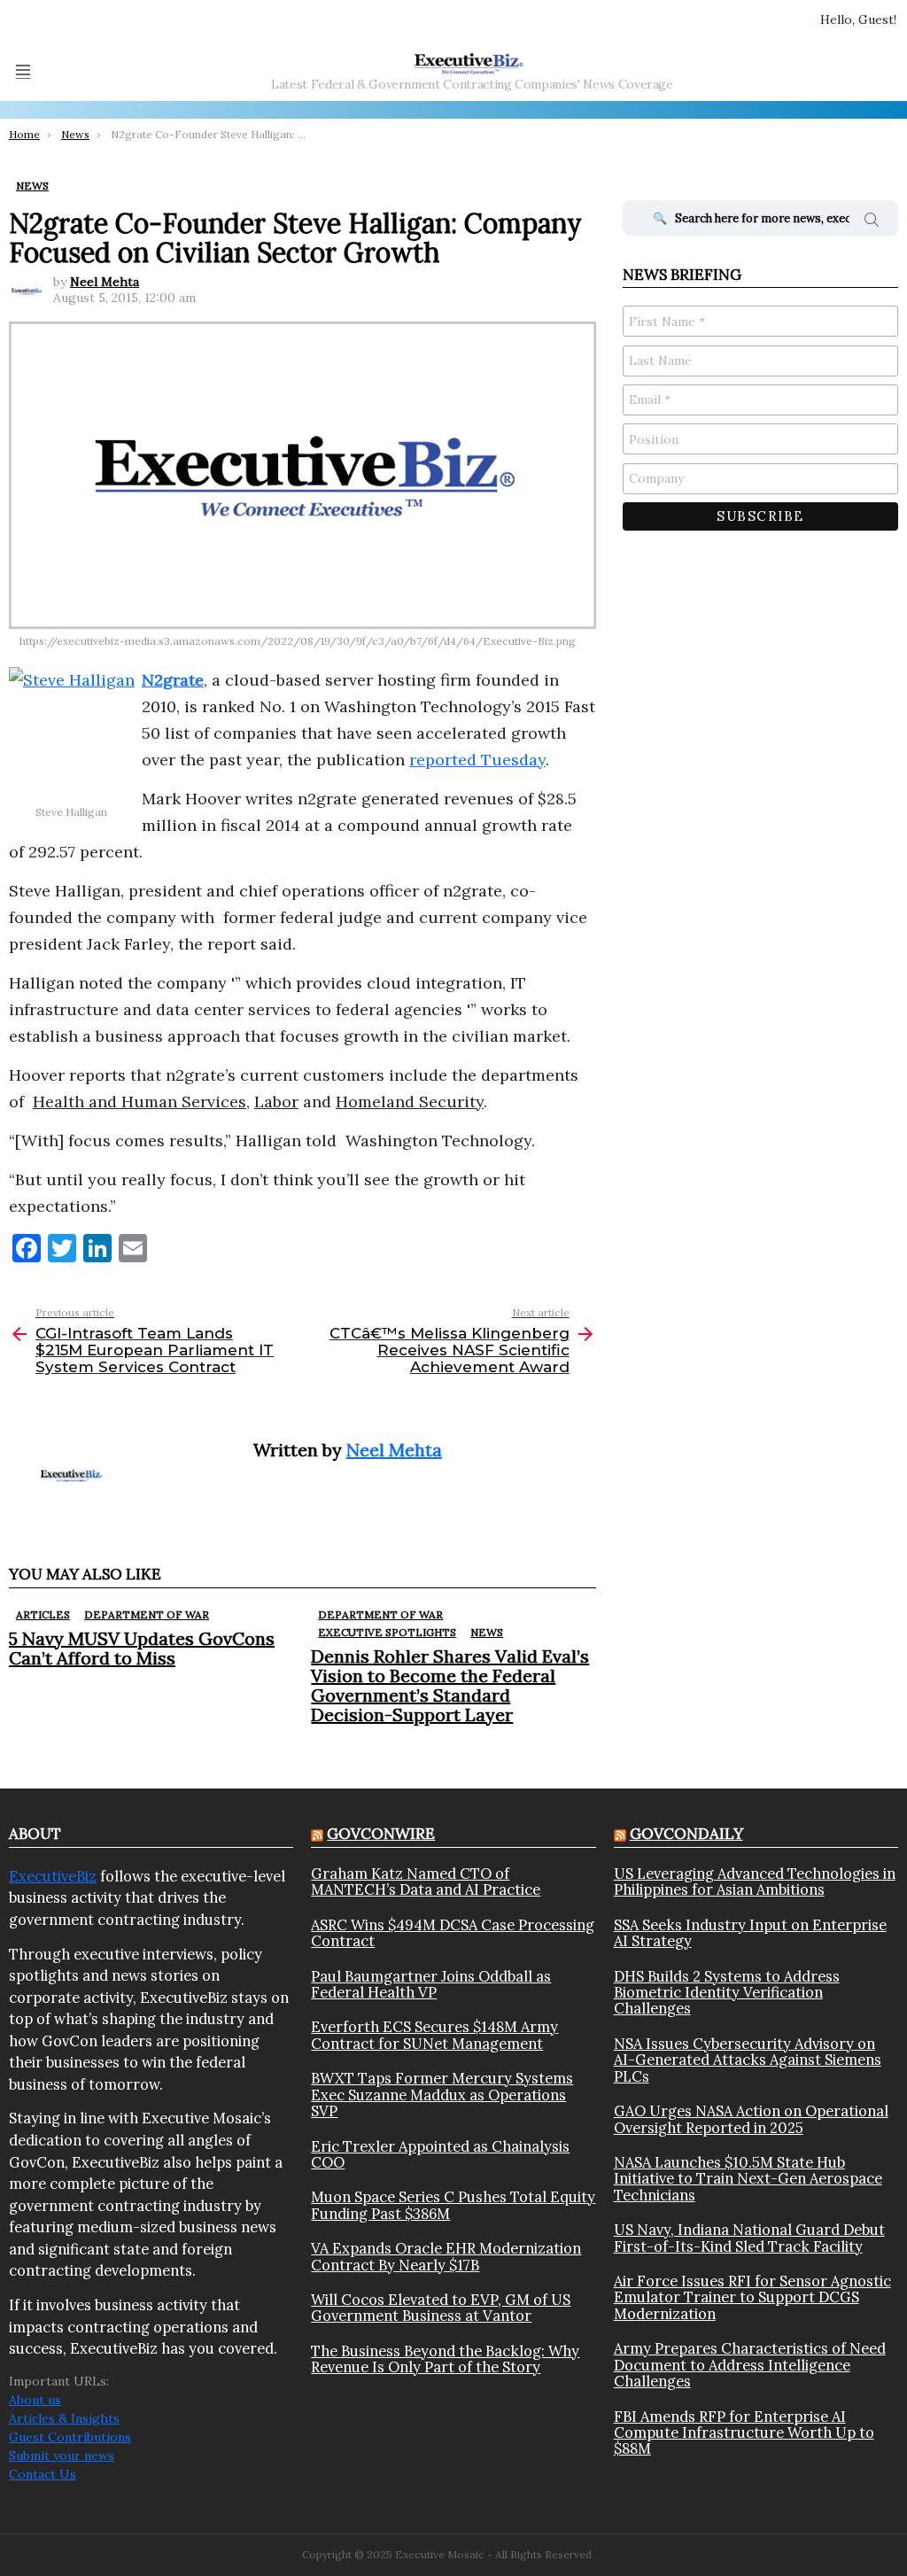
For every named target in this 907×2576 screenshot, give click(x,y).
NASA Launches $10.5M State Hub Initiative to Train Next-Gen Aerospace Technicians (748, 2179)
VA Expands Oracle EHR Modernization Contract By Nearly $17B (446, 2257)
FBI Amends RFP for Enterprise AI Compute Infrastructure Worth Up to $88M (744, 2433)
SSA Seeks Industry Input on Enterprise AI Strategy (750, 1933)
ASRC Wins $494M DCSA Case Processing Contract (453, 1933)
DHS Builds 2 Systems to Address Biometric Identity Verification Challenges (727, 1993)
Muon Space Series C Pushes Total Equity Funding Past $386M (453, 2205)
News (487, 1632)
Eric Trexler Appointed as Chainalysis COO (440, 2155)
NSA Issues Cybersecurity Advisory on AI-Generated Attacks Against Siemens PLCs (748, 2060)
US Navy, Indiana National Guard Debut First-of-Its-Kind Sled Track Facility (749, 2238)
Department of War (147, 1614)
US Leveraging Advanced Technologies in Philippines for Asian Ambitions (755, 1882)
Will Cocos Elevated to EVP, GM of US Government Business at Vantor (441, 2308)
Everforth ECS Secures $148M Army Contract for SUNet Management (434, 2035)
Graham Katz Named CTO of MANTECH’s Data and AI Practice (426, 1882)
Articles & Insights (64, 2418)
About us (35, 2400)
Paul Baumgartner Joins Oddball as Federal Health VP (431, 1985)
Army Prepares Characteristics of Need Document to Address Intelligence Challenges (750, 2365)
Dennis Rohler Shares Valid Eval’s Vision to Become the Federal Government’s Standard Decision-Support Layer (450, 1685)
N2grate (173, 680)
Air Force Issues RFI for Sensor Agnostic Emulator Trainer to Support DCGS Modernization (752, 2297)
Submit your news (62, 2456)
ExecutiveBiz (53, 1876)
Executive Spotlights (387, 1632)
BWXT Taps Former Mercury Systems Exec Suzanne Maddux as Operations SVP (442, 2095)
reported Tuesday (477, 760)
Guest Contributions (70, 2437)
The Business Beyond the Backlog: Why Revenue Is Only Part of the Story (445, 2359)
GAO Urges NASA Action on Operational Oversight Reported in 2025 (751, 2119)
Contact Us (43, 2474)
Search (872, 222)
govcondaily (686, 1834)
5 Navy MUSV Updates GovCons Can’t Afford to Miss (142, 1648)
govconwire (381, 1834)
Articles (43, 1614)
